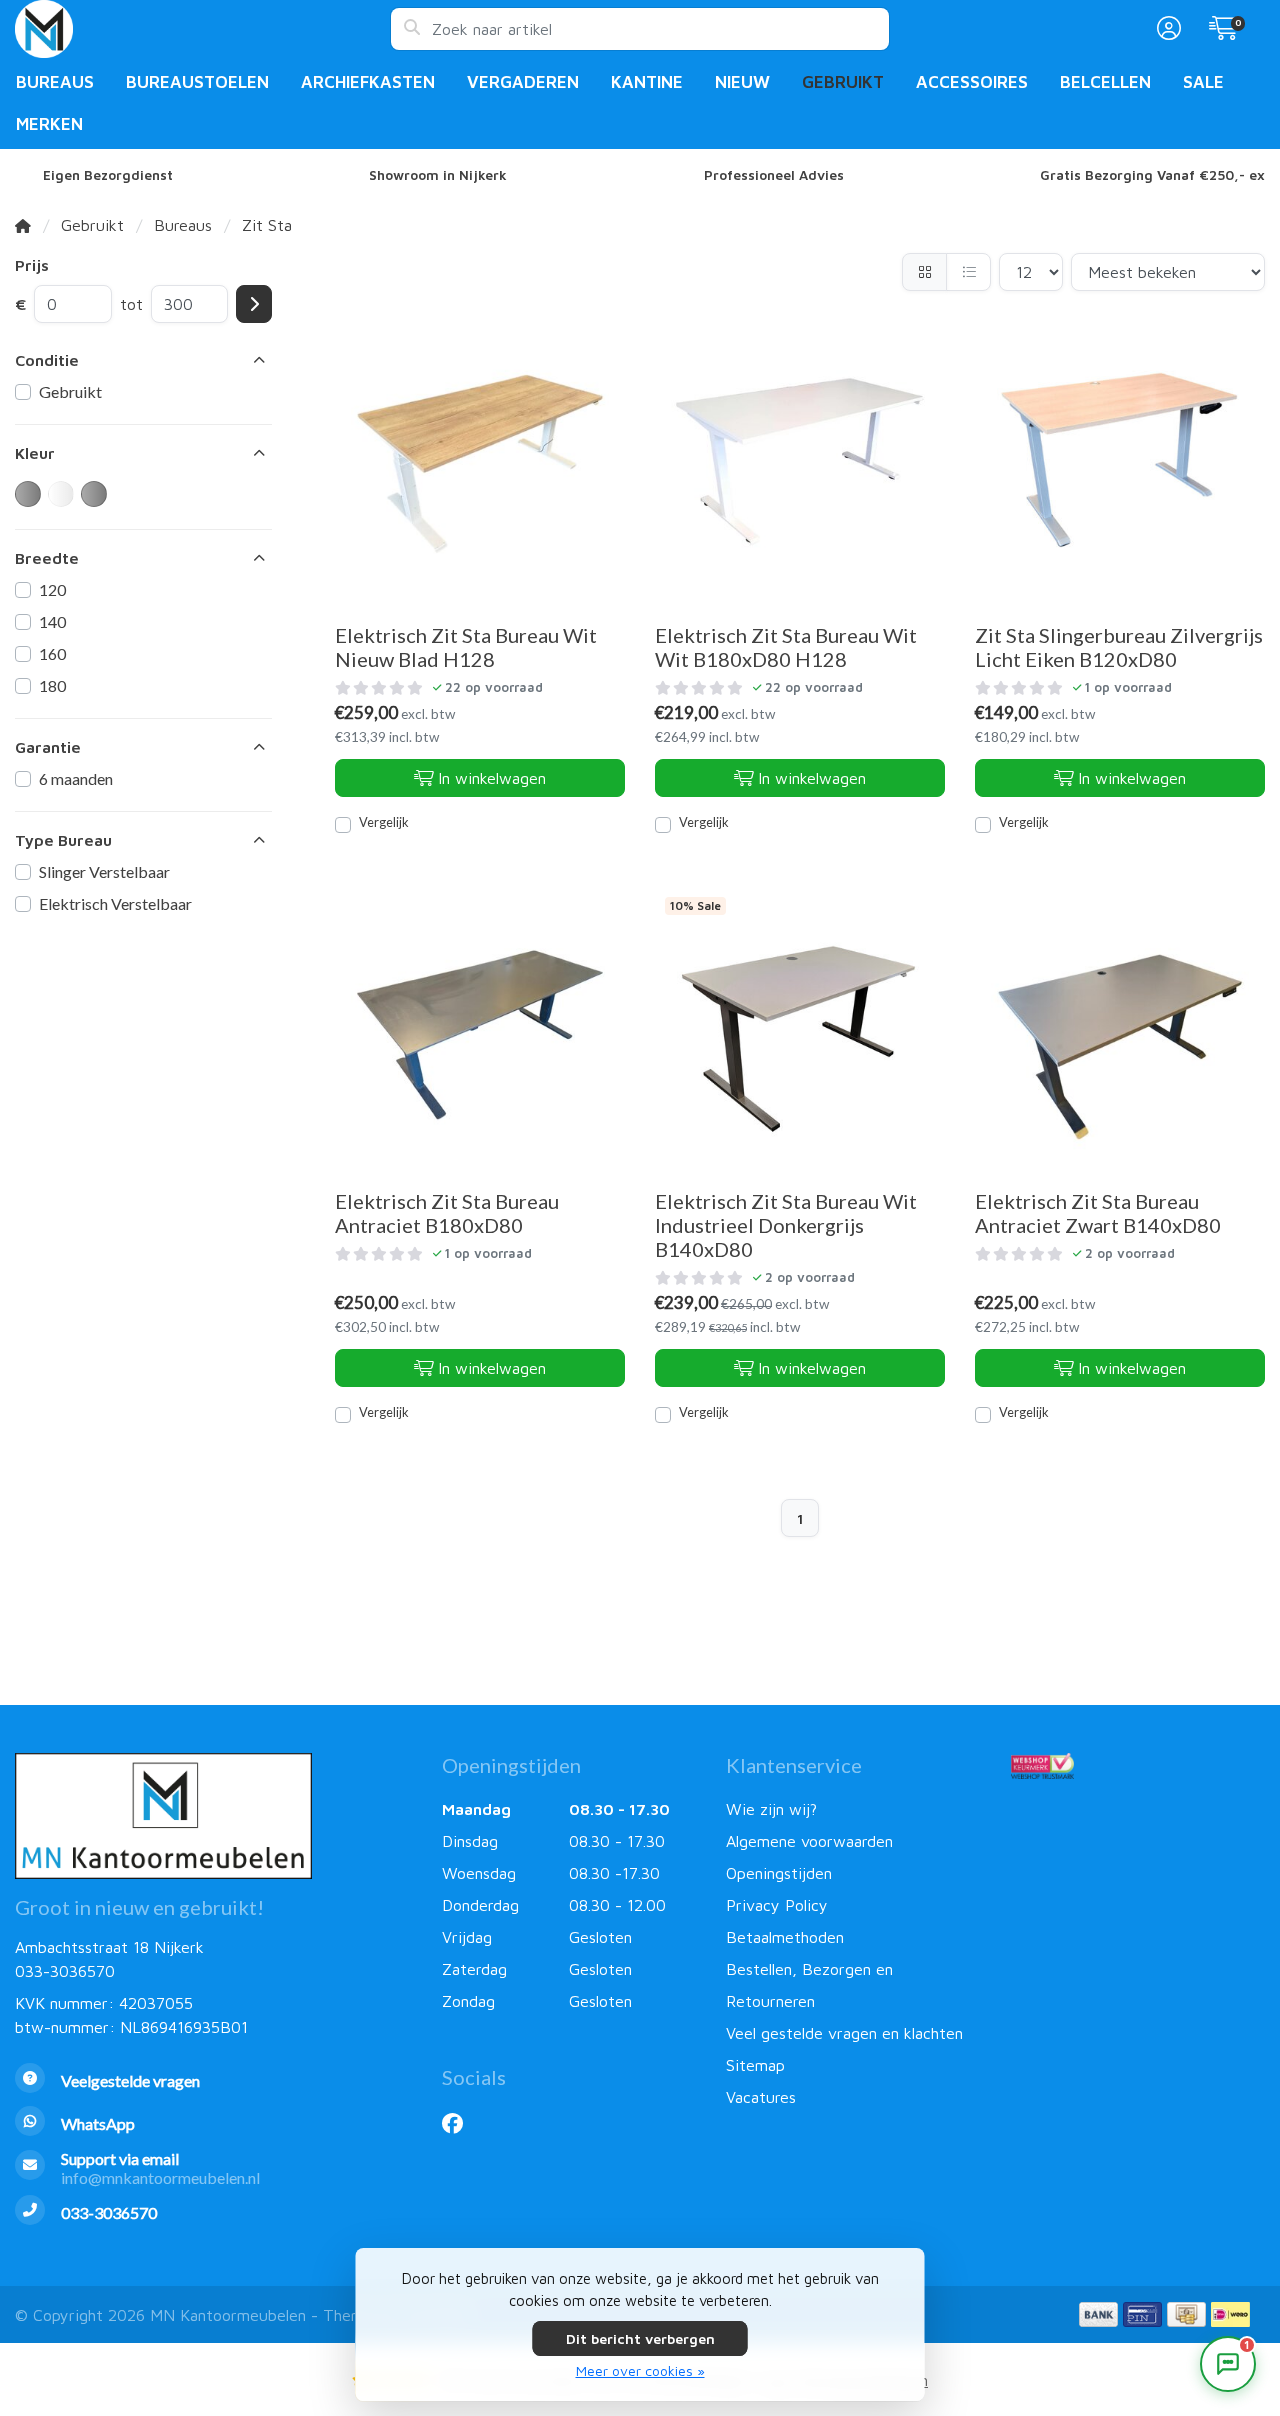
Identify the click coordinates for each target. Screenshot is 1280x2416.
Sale (1203, 82)
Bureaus (55, 82)
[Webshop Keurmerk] (1138, 1766)
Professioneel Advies (774, 175)
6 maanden (76, 778)
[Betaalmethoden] (1098, 2314)
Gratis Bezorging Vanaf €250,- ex (1152, 175)
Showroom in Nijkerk (438, 175)
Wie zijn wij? (771, 1809)
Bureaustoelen (197, 82)
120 (52, 589)
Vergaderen (523, 82)
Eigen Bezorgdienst (108, 175)
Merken (49, 124)
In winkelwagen (492, 778)
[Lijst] (968, 272)
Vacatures (761, 2097)
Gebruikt (843, 82)
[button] (1166, 29)
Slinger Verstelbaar (104, 871)
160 (52, 653)
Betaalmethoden (785, 1937)
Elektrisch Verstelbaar (115, 903)
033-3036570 (65, 1971)
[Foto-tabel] (924, 272)
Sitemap (755, 2065)
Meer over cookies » (640, 2370)
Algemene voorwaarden (809, 1841)
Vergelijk (384, 822)
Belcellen (1105, 82)
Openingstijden (779, 1873)
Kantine (647, 82)
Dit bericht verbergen (640, 2338)
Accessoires (972, 82)
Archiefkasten (368, 82)
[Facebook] (460, 2123)
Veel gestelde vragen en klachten (844, 2033)
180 (52, 685)
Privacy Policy (777, 1905)
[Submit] (254, 304)
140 (52, 621)
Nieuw (742, 82)
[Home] (23, 225)
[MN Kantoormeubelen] (202, 29)
